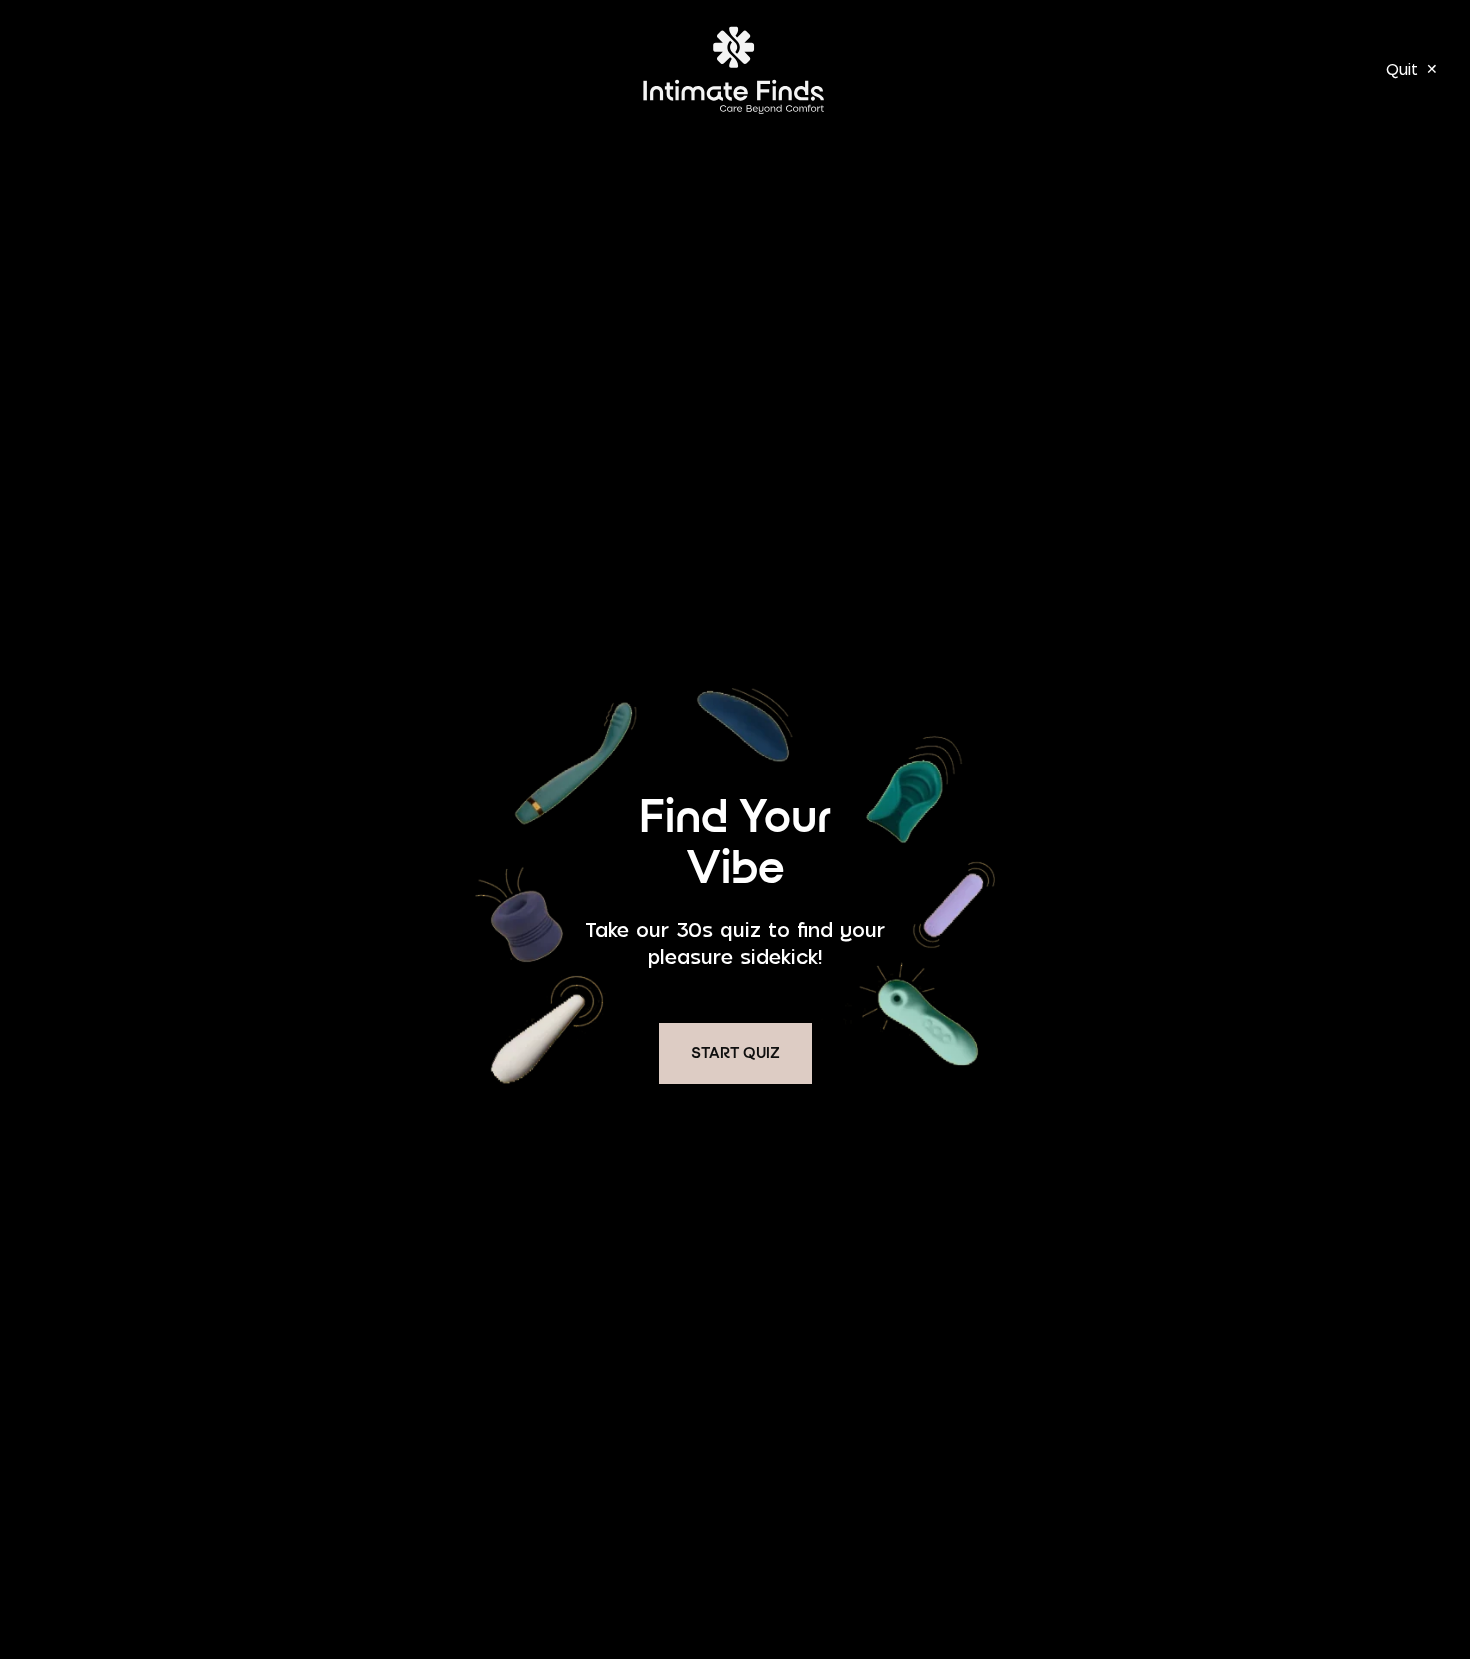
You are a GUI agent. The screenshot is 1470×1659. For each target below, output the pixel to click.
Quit (1412, 69)
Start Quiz (735, 1054)
